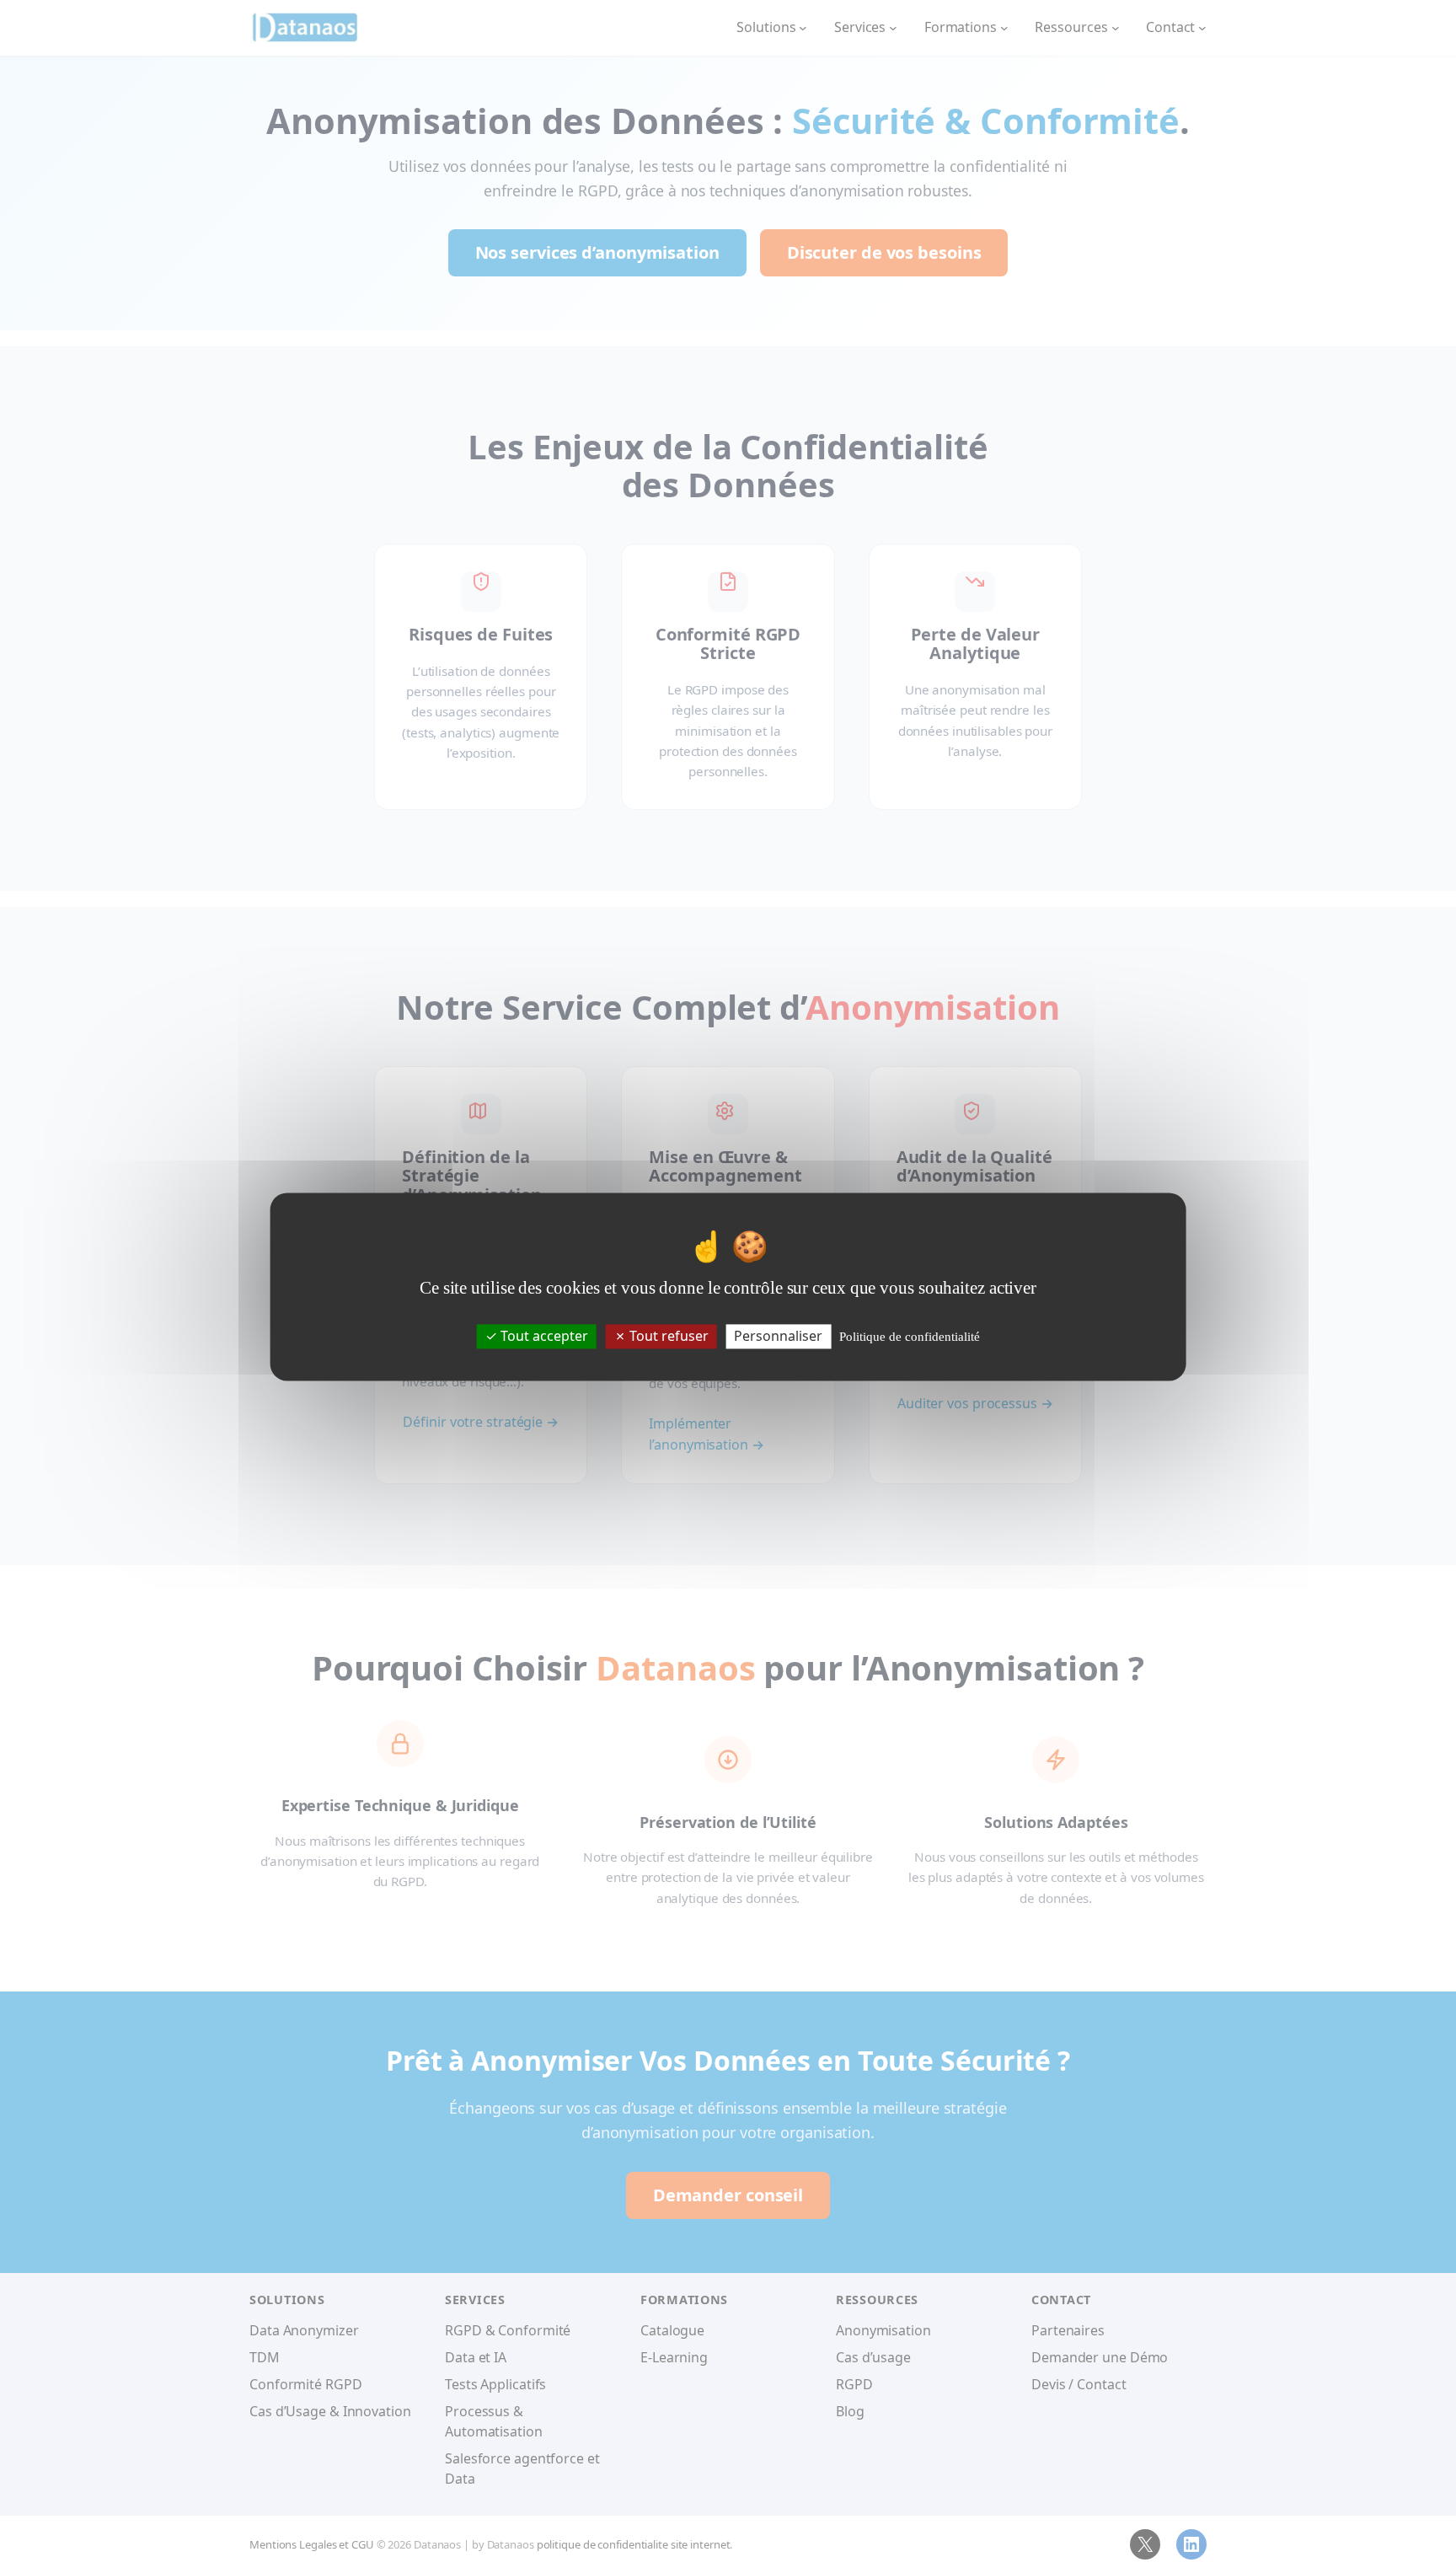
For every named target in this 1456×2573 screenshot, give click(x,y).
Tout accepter (543, 1336)
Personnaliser (778, 1336)
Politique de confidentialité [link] (910, 1337)
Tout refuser (667, 1336)
